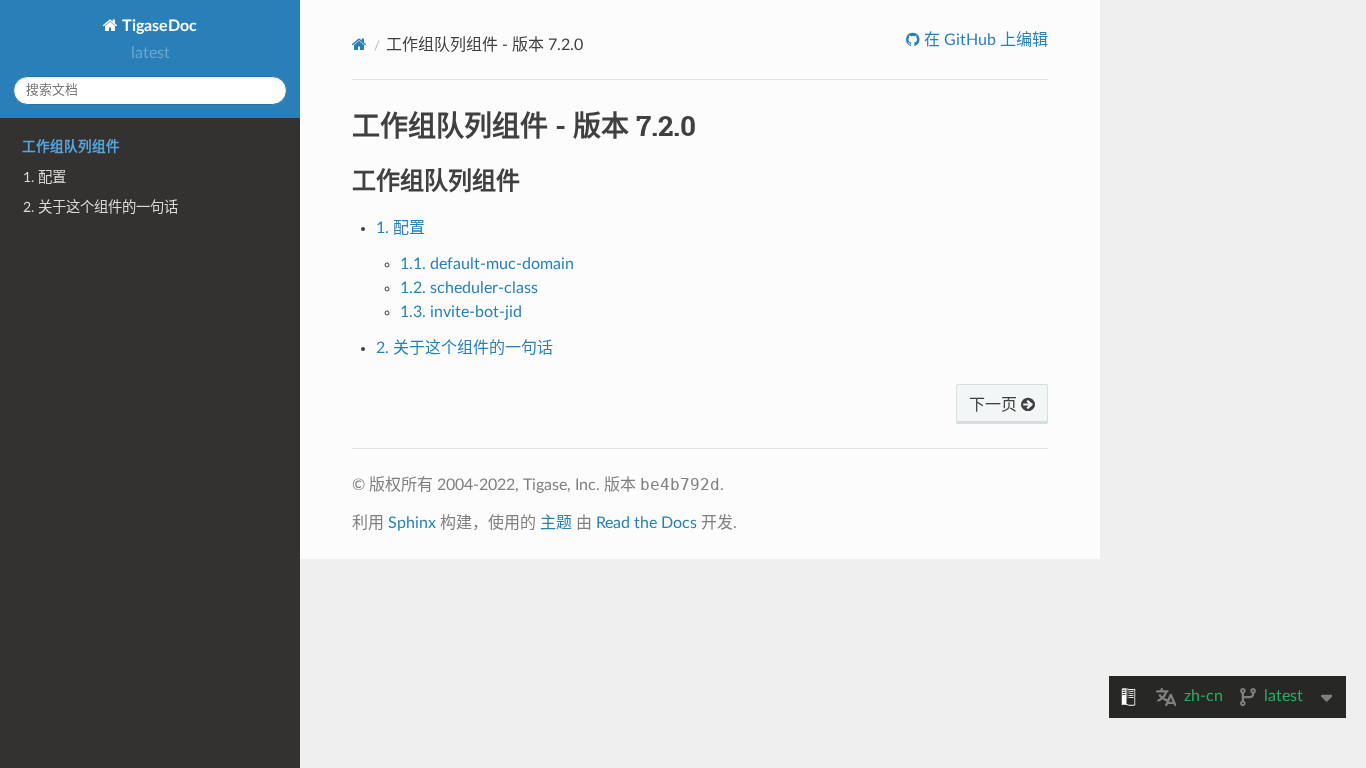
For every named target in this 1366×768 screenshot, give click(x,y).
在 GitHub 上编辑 (984, 40)
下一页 (995, 405)
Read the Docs (646, 523)
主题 (556, 523)
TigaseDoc (157, 26)
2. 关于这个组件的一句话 (100, 207)
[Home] (359, 44)
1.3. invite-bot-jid (461, 312)
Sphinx (412, 523)
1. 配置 (44, 177)
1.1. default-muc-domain (487, 264)
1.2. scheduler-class (469, 288)
